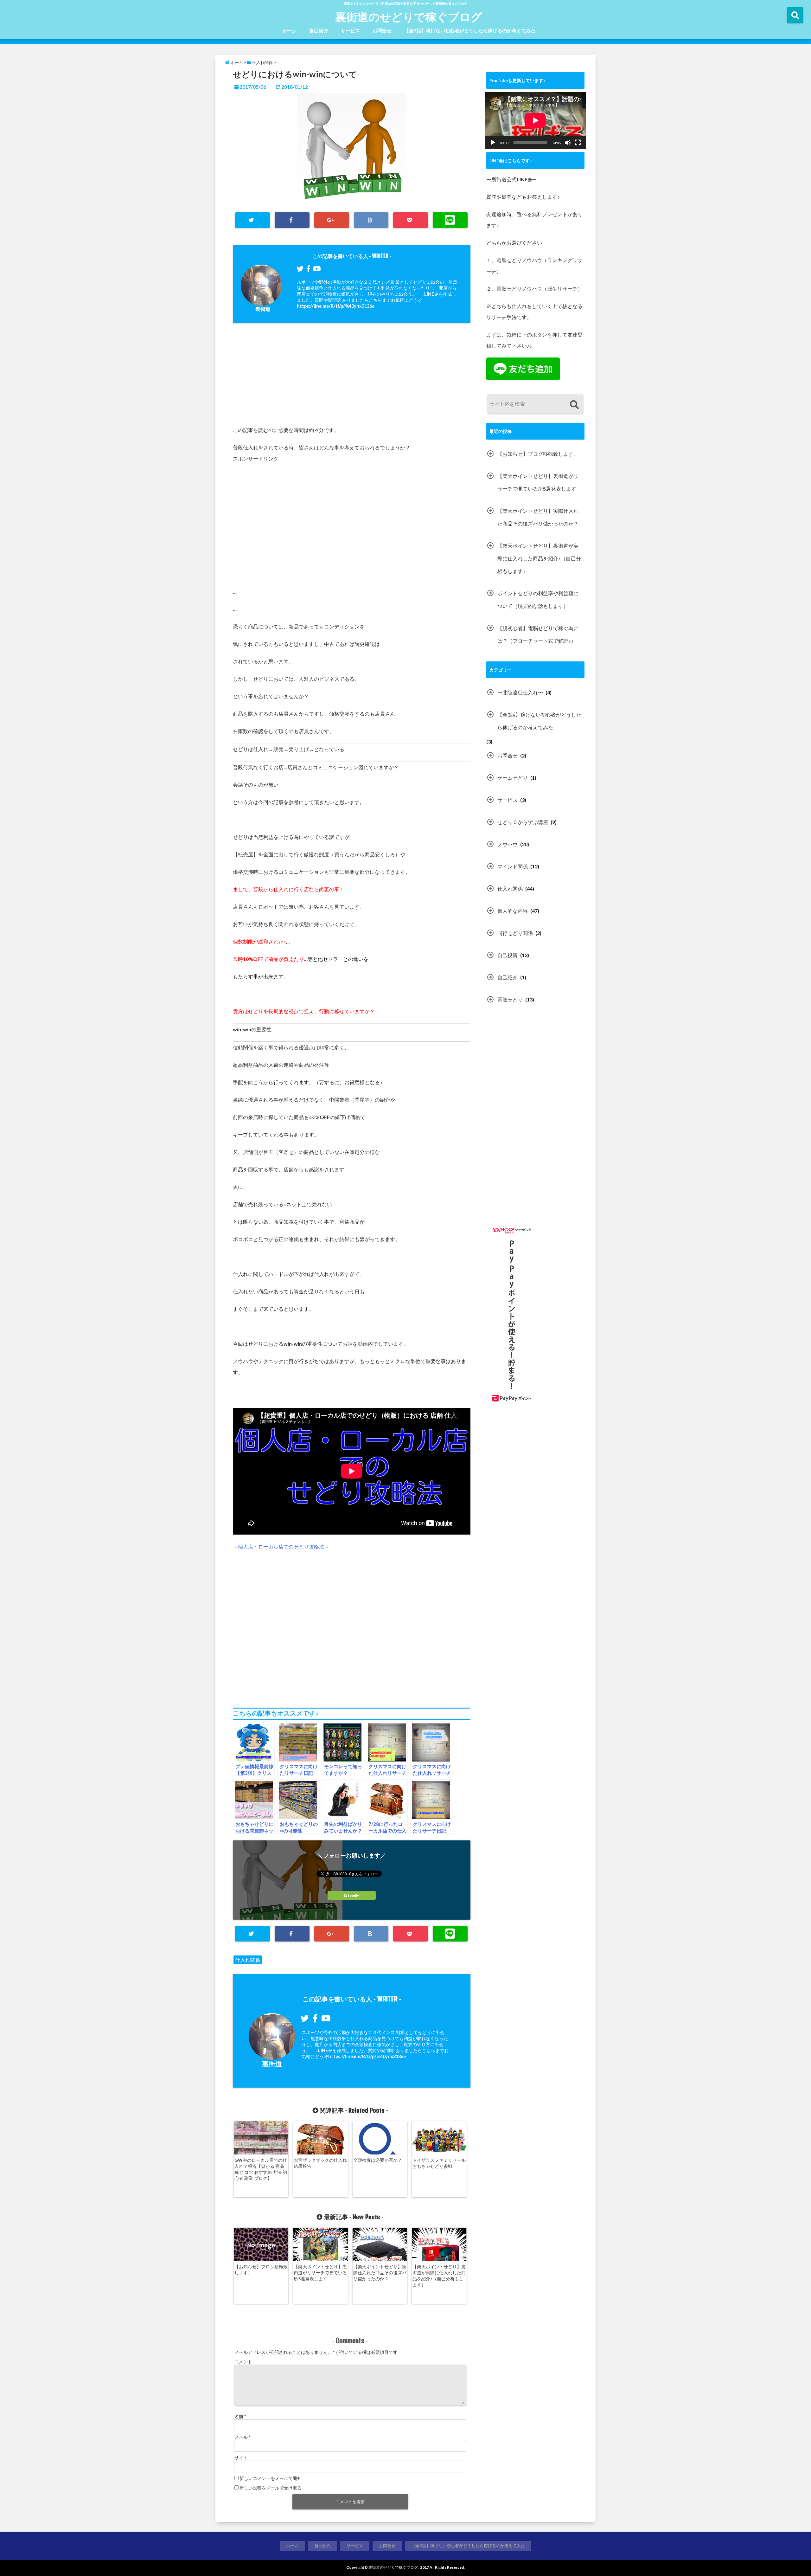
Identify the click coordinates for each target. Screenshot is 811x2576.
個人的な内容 (513, 911)
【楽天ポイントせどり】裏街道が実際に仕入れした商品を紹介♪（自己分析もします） (439, 2276)
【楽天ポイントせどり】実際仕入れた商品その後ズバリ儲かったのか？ (380, 2273)
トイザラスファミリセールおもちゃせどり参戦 (439, 2163)
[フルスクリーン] (578, 143)
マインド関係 (513, 866)
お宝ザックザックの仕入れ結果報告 (320, 2163)
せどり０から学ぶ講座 (523, 822)
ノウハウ (508, 844)
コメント (243, 2362)
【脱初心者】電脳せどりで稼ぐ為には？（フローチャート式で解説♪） (538, 634)
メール (242, 2437)
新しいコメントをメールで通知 (271, 2478)
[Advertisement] (352, 377)
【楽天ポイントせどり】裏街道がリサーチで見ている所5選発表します (320, 2273)
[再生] (493, 143)
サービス (350, 30)
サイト (241, 2458)
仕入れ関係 (248, 1960)
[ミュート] (568, 143)
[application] (535, 120)
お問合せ (382, 30)
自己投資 (508, 955)
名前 (240, 2416)
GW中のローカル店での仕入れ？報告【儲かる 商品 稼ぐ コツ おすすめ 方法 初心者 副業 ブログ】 (261, 2169)
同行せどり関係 (515, 933)
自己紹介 (319, 30)
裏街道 (263, 309)
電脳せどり (510, 999)
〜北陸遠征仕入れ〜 (520, 692)
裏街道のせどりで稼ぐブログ (409, 16)
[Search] (574, 405)
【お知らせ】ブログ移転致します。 (261, 2270)
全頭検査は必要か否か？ (378, 2160)
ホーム (289, 30)
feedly (353, 1895)
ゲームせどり (513, 778)
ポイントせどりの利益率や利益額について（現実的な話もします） (538, 599)
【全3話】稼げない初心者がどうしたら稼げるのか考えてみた (470, 30)
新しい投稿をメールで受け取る (271, 2488)
